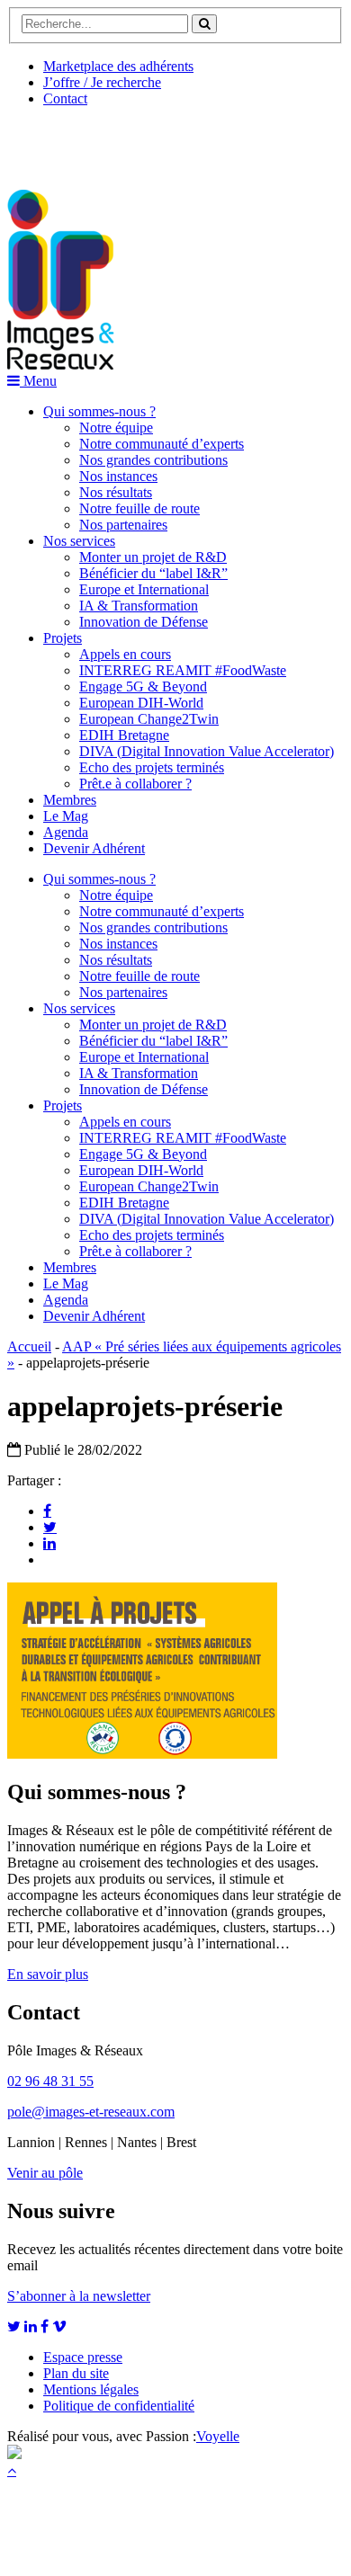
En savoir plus (48, 1974)
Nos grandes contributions (153, 460)
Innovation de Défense (144, 622)
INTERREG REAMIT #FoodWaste (183, 670)
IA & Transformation (139, 606)
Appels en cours (125, 654)
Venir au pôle (45, 2173)
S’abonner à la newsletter (79, 2296)
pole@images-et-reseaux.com (91, 2112)
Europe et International (144, 589)
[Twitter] (50, 1527)
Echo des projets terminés (152, 767)
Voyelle (218, 2436)
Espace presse (83, 2357)
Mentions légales (91, 2389)
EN (75, 141)
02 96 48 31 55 (50, 2081)
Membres (70, 800)
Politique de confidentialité (119, 2406)
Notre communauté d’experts (162, 444)
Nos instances (118, 476)
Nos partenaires (123, 525)
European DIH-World (141, 703)
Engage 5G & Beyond (143, 686)
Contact (65, 98)
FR (141, 141)
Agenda (66, 832)
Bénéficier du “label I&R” (153, 573)
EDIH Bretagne (124, 735)
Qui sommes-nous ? (99, 411)
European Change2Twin (149, 719)
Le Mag (66, 816)
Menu (38, 381)
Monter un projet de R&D (153, 557)
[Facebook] (47, 1511)
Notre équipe (116, 428)
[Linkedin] (49, 1543)
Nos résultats (116, 492)
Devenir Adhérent (94, 848)
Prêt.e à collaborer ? (135, 784)
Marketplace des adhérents (118, 66)
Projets (63, 638)
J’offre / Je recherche (102, 82)
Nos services (79, 541)
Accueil (29, 1346)
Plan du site (76, 2373)
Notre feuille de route (139, 508)
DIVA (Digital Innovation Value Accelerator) (207, 751)
